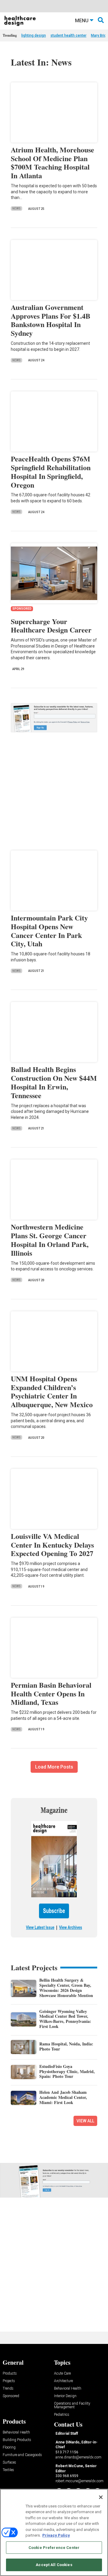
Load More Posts (54, 1767)
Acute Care (62, 2374)
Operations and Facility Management (72, 2405)
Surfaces (9, 2463)
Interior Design (65, 2396)
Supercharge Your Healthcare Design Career (51, 626)
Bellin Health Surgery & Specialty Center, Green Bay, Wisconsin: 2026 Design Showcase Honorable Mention (66, 1988)
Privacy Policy (56, 2535)
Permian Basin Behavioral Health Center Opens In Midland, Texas (51, 1694)
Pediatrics (62, 2415)
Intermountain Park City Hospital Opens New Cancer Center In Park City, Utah (49, 931)
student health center (68, 35)
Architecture (63, 2381)
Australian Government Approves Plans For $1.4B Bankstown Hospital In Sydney (51, 320)
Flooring (9, 2447)
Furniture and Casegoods (22, 2455)
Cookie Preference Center (54, 2548)
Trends (8, 2389)
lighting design (34, 35)
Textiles (8, 2470)
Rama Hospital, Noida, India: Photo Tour (66, 2046)
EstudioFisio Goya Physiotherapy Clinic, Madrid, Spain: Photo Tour (67, 2071)
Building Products (17, 2440)
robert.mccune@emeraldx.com (79, 2481)
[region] (54, 2532)
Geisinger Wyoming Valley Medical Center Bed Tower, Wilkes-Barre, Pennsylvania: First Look (65, 2019)
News (16, 208)
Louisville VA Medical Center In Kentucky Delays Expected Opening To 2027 (52, 1545)
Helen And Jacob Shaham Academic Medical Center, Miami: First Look (63, 2097)
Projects (9, 2381)
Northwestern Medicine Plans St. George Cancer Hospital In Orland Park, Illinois (50, 1240)
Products (10, 2374)
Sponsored (11, 2396)
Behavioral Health (68, 2389)
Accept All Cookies (54, 2565)
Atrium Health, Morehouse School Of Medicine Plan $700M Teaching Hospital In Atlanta (52, 162)
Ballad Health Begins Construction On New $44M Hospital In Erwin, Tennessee (54, 1082)
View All (85, 2121)
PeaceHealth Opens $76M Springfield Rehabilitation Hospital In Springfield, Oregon (51, 472)
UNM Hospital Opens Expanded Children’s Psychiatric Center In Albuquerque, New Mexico (52, 1391)
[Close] (101, 2497)
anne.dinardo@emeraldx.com (78, 2457)
